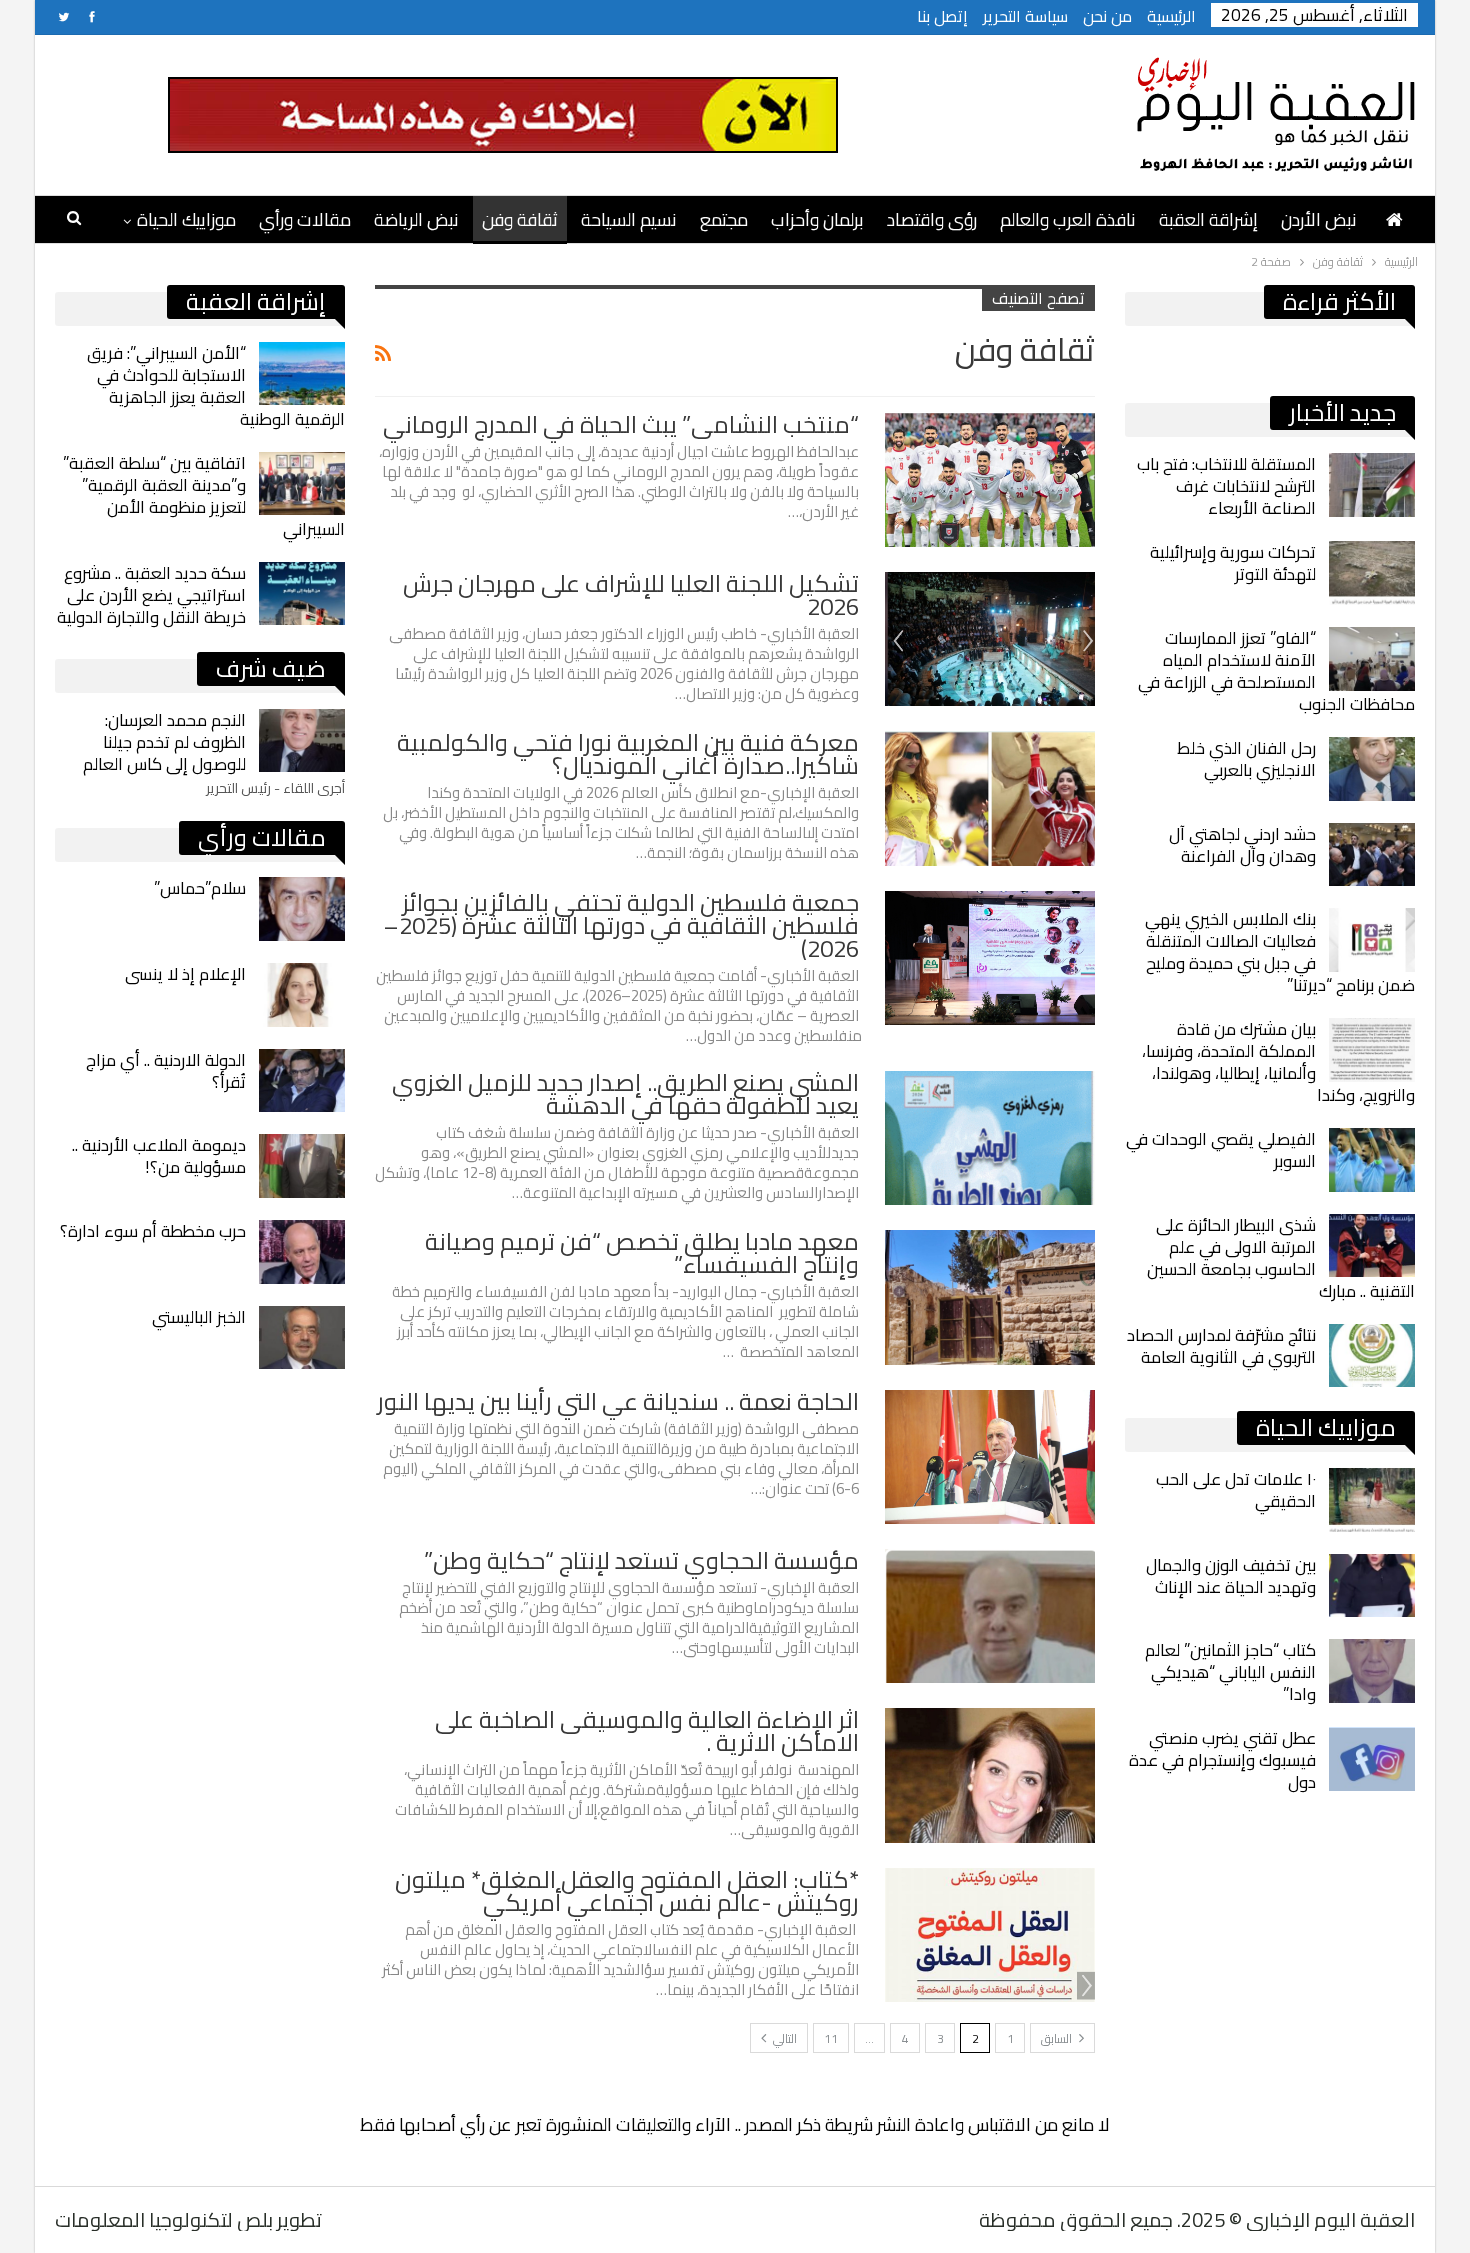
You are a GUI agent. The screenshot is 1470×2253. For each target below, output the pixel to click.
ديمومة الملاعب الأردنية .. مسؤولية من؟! (159, 1156)
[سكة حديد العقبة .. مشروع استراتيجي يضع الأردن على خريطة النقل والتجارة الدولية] (302, 594)
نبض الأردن (1319, 219)
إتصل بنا (942, 16)
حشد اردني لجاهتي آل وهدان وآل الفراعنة (1242, 845)
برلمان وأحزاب (817, 219)
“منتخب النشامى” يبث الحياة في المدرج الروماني (621, 424)
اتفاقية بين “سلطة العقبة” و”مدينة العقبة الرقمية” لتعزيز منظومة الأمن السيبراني (204, 496)
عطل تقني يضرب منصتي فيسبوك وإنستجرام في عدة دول (1222, 1760)
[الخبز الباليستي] (302, 1338)
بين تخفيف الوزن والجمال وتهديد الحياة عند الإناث (1231, 1576)
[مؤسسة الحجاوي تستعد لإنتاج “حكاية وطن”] (990, 1616)
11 (831, 2038)
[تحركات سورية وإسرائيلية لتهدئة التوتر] (1372, 573)
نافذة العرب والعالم (1068, 219)
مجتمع (724, 219)
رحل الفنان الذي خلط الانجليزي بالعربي (1246, 759)
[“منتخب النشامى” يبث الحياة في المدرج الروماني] (990, 480)
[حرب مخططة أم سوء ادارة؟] (302, 1252)
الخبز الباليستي (199, 1317)
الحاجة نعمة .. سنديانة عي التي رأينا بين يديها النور (618, 1401)
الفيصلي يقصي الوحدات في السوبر (1221, 1150)
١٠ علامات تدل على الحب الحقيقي (1236, 1490)
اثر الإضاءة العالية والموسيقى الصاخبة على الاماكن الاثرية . (647, 1731)
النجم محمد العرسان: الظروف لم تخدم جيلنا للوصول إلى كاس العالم (164, 742)
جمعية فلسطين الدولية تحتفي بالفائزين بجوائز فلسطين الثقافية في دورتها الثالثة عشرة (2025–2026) (621, 925)
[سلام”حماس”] (302, 909)
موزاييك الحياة (186, 219)
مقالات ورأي (305, 219)
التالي (783, 2038)
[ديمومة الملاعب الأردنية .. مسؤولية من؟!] (302, 1166)
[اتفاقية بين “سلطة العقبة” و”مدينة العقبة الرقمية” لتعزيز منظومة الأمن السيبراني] (302, 484)
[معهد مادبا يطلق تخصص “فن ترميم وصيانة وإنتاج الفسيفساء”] (990, 1297)
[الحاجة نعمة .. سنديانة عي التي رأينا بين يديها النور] (990, 1457)
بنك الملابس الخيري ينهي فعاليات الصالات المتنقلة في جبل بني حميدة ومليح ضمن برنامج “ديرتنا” (1280, 952)
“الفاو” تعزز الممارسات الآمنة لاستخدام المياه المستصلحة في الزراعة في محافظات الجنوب (1276, 671)
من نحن (1107, 16)
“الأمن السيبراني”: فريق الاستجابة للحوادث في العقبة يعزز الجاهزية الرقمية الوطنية (216, 386)
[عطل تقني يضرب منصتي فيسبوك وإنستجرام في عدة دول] (1372, 1759)
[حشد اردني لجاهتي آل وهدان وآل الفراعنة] (1372, 855)
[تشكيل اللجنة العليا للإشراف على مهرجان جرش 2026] (990, 639)
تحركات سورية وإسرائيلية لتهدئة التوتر (1233, 563)
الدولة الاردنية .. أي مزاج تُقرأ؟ (166, 1071)
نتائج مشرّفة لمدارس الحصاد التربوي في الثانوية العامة (1221, 1346)
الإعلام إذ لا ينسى (185, 974)
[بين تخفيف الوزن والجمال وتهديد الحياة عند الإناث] (1372, 1586)
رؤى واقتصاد (932, 219)
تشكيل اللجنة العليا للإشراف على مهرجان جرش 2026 (631, 595)
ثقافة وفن (520, 219)
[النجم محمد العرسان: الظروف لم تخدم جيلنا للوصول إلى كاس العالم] (302, 741)
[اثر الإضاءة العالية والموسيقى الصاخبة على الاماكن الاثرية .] (990, 1775)
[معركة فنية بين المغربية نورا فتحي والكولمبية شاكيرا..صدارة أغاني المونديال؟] (990, 798)
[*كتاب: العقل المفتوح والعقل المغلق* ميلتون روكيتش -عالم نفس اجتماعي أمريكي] (990, 1935)
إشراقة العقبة (1208, 219)
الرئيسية (1171, 16)
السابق (1058, 2038)
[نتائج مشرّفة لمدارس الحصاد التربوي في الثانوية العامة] (1372, 1356)
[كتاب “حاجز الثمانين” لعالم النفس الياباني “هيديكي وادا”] (1372, 1671)
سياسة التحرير (1025, 16)
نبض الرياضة (416, 219)
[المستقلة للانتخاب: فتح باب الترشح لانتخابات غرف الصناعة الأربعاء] (1372, 485)
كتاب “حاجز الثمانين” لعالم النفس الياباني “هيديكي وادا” (1230, 1672)
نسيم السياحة (629, 219)
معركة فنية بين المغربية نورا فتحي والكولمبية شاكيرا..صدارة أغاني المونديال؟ (628, 754)
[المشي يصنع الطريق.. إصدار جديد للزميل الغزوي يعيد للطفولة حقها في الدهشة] (990, 1138)
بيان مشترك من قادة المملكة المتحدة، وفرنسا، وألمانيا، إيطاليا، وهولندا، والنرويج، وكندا (1278, 1062)
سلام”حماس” (200, 888)
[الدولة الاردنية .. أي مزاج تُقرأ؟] (302, 1081)
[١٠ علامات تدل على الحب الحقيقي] (1372, 1500)
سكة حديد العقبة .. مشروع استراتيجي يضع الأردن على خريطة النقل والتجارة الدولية (151, 595)
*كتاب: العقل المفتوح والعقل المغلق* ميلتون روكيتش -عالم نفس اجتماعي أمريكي (627, 1891)
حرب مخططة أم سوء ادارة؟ (153, 1231)
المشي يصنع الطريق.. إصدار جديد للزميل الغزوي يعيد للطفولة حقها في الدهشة (625, 1094)
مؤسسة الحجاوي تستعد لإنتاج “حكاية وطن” (641, 1560)
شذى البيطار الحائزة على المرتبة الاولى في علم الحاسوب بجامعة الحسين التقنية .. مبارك (1281, 1258)
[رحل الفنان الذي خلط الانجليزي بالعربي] (1372, 769)
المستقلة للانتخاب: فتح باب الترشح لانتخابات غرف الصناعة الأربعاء (1226, 486)
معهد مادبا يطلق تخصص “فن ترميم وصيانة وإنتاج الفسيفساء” (642, 1253)
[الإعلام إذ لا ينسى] (302, 995)
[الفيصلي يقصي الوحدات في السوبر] (1372, 1160)
